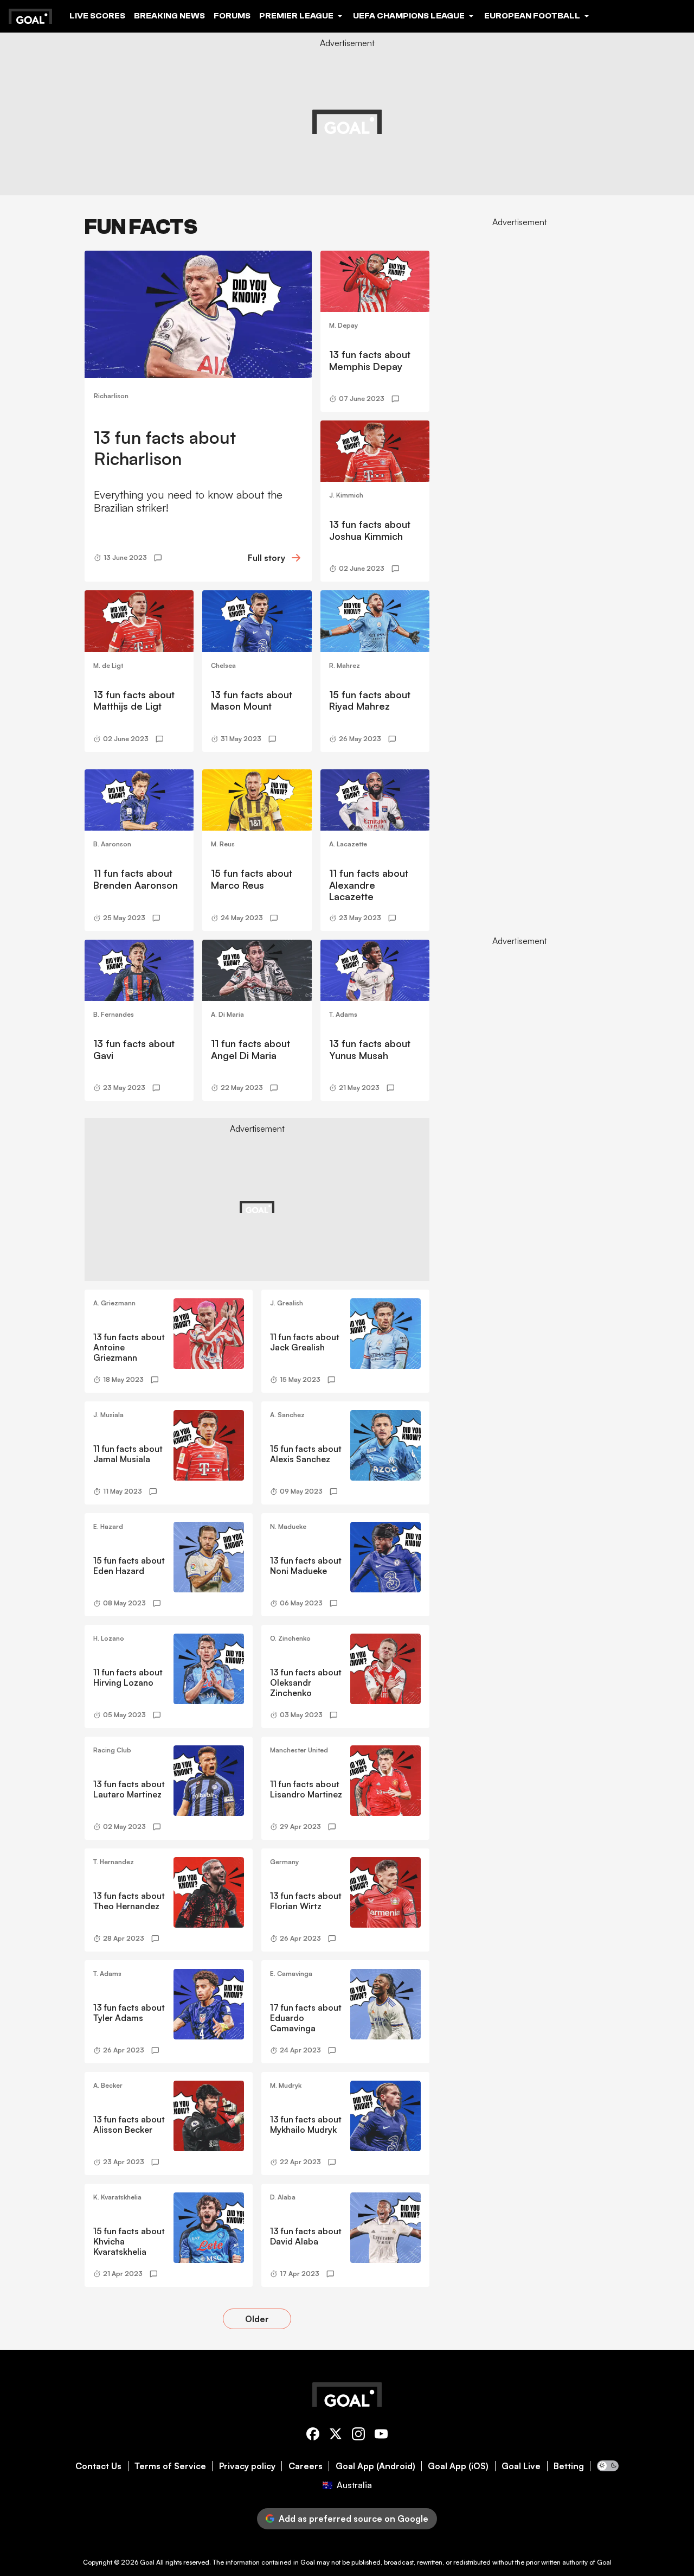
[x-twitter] (336, 2436)
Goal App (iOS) (458, 2466)
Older (257, 2319)
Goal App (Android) (375, 2466)
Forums (232, 16)
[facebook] (313, 2436)
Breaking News (169, 16)
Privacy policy (247, 2466)
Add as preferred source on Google (354, 2518)
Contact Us (98, 2466)
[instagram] (358, 2436)
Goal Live (521, 2466)
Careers (306, 2466)
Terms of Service (170, 2466)
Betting (569, 2466)
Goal (147, 2562)
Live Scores (97, 16)
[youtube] (381, 2436)
